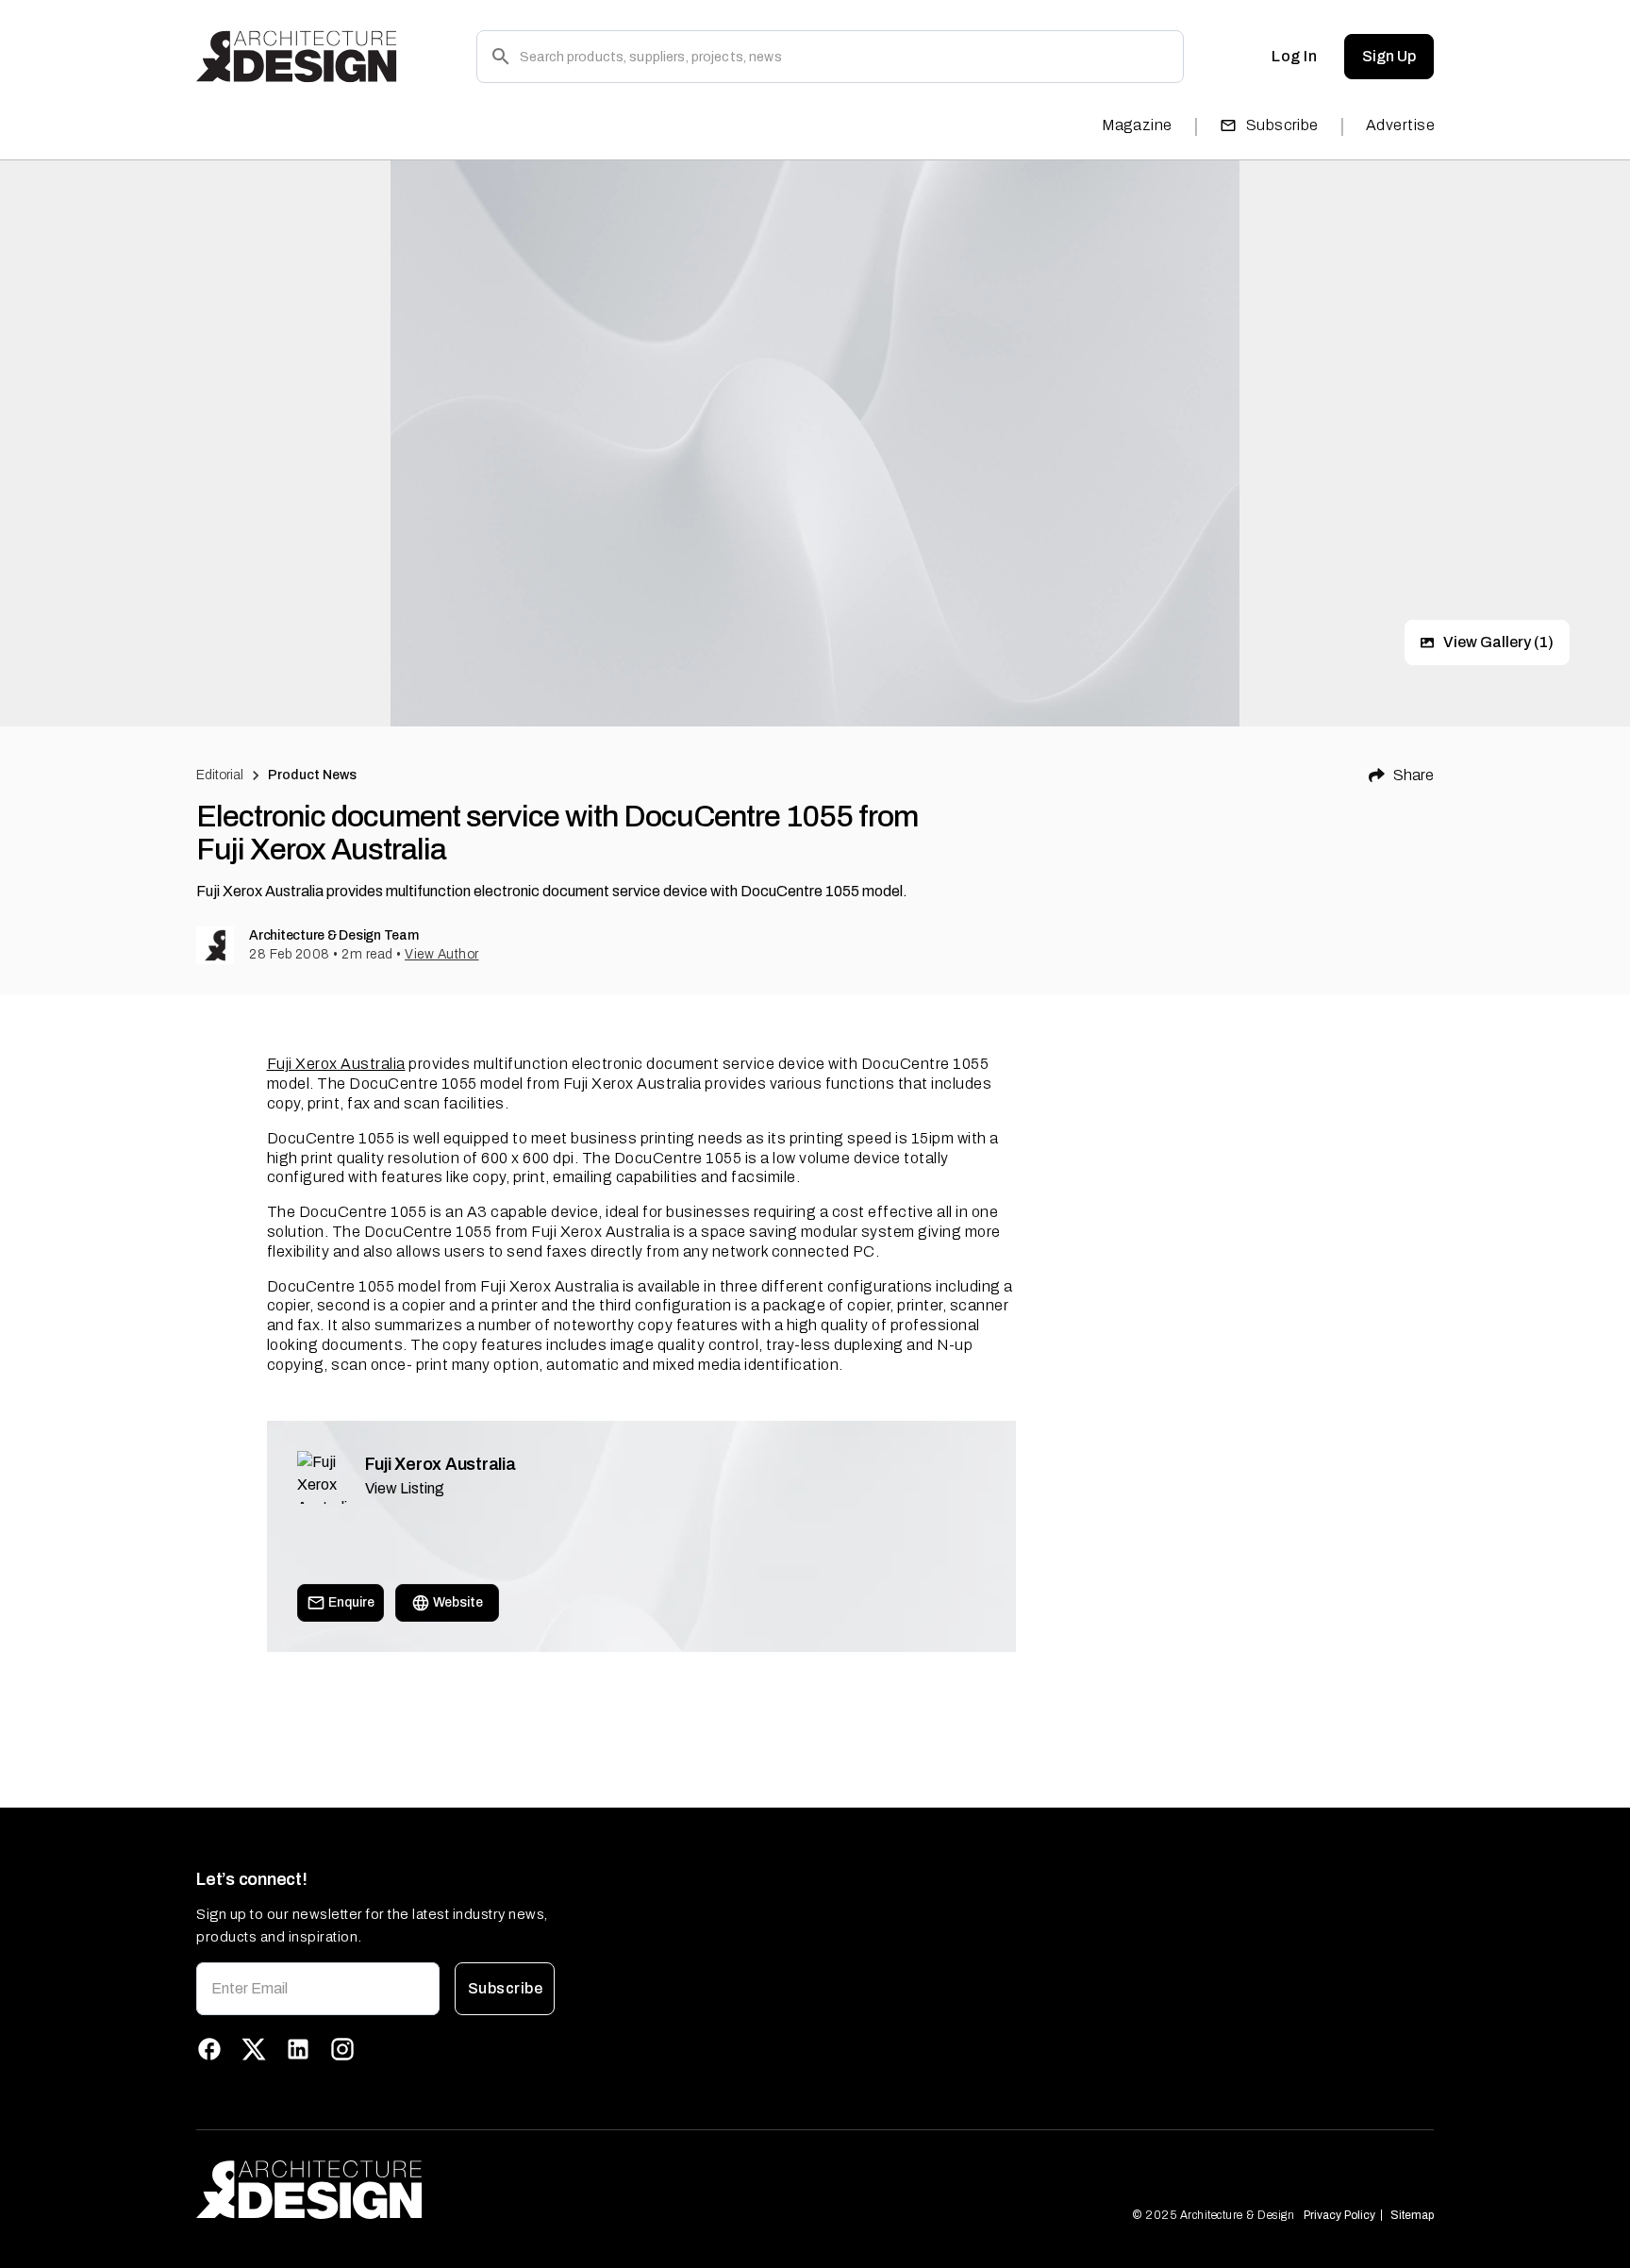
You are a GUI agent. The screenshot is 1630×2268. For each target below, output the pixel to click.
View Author (442, 954)
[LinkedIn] (298, 2049)
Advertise (1400, 125)
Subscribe (1282, 125)
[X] (254, 2049)
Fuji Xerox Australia (336, 1064)
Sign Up (1389, 56)
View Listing (405, 1488)
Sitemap (1412, 2215)
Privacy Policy (1339, 2215)
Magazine (1137, 125)
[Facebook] (209, 2049)
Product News (313, 775)
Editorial (220, 775)
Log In (1294, 56)
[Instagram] (342, 2049)
